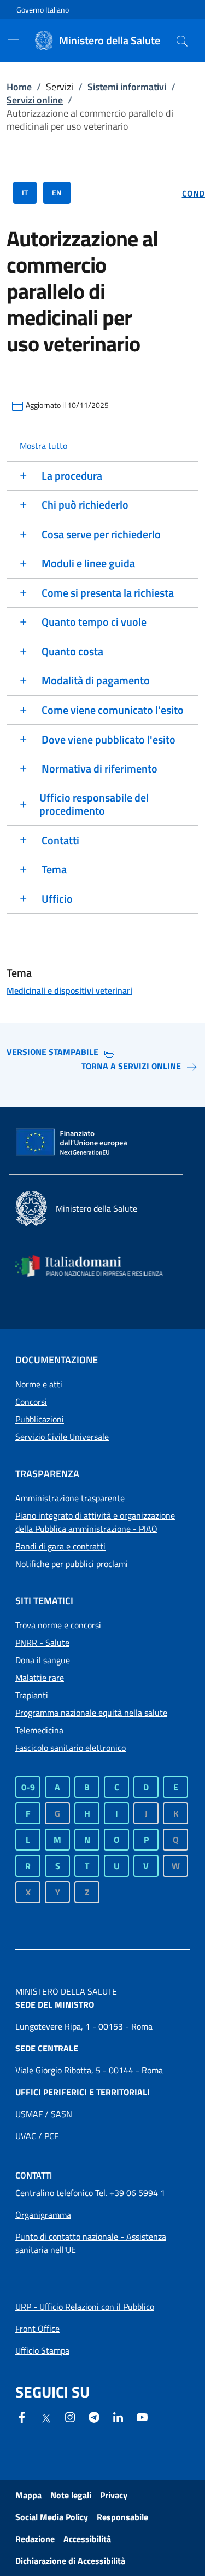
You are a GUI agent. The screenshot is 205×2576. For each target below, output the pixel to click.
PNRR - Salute (42, 1643)
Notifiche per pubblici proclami (72, 1564)
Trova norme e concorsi (58, 1625)
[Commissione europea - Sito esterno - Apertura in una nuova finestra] (72, 1143)
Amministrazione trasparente (70, 1498)
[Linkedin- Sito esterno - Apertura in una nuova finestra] (118, 2416)
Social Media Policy (52, 2517)
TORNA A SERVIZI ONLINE (131, 1066)
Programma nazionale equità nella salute (91, 1713)
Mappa (28, 2495)
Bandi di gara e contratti (60, 1546)
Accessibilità (87, 2539)
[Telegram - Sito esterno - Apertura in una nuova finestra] (94, 2416)
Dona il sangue (43, 1660)
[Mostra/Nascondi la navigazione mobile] (13, 39)
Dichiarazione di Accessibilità (70, 2561)
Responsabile (122, 2517)
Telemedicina (39, 1730)
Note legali (71, 2495)
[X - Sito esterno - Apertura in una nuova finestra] (46, 2417)
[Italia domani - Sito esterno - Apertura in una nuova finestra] (96, 1266)
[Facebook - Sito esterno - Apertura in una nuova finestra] (22, 2416)
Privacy (114, 2495)
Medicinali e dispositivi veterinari (69, 990)
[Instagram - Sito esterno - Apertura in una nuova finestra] (70, 2416)
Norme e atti (39, 1384)
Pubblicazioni (40, 1419)
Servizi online (35, 100)
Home (19, 87)
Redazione (35, 2539)
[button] (182, 41)
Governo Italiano (43, 10)
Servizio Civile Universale (62, 1437)
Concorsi (31, 1402)
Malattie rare (40, 1678)
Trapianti (32, 1695)
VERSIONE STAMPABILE (52, 1052)
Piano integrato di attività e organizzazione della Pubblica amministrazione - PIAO (95, 1522)
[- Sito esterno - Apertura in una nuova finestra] (142, 2416)
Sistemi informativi (127, 87)
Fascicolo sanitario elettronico (71, 1748)
